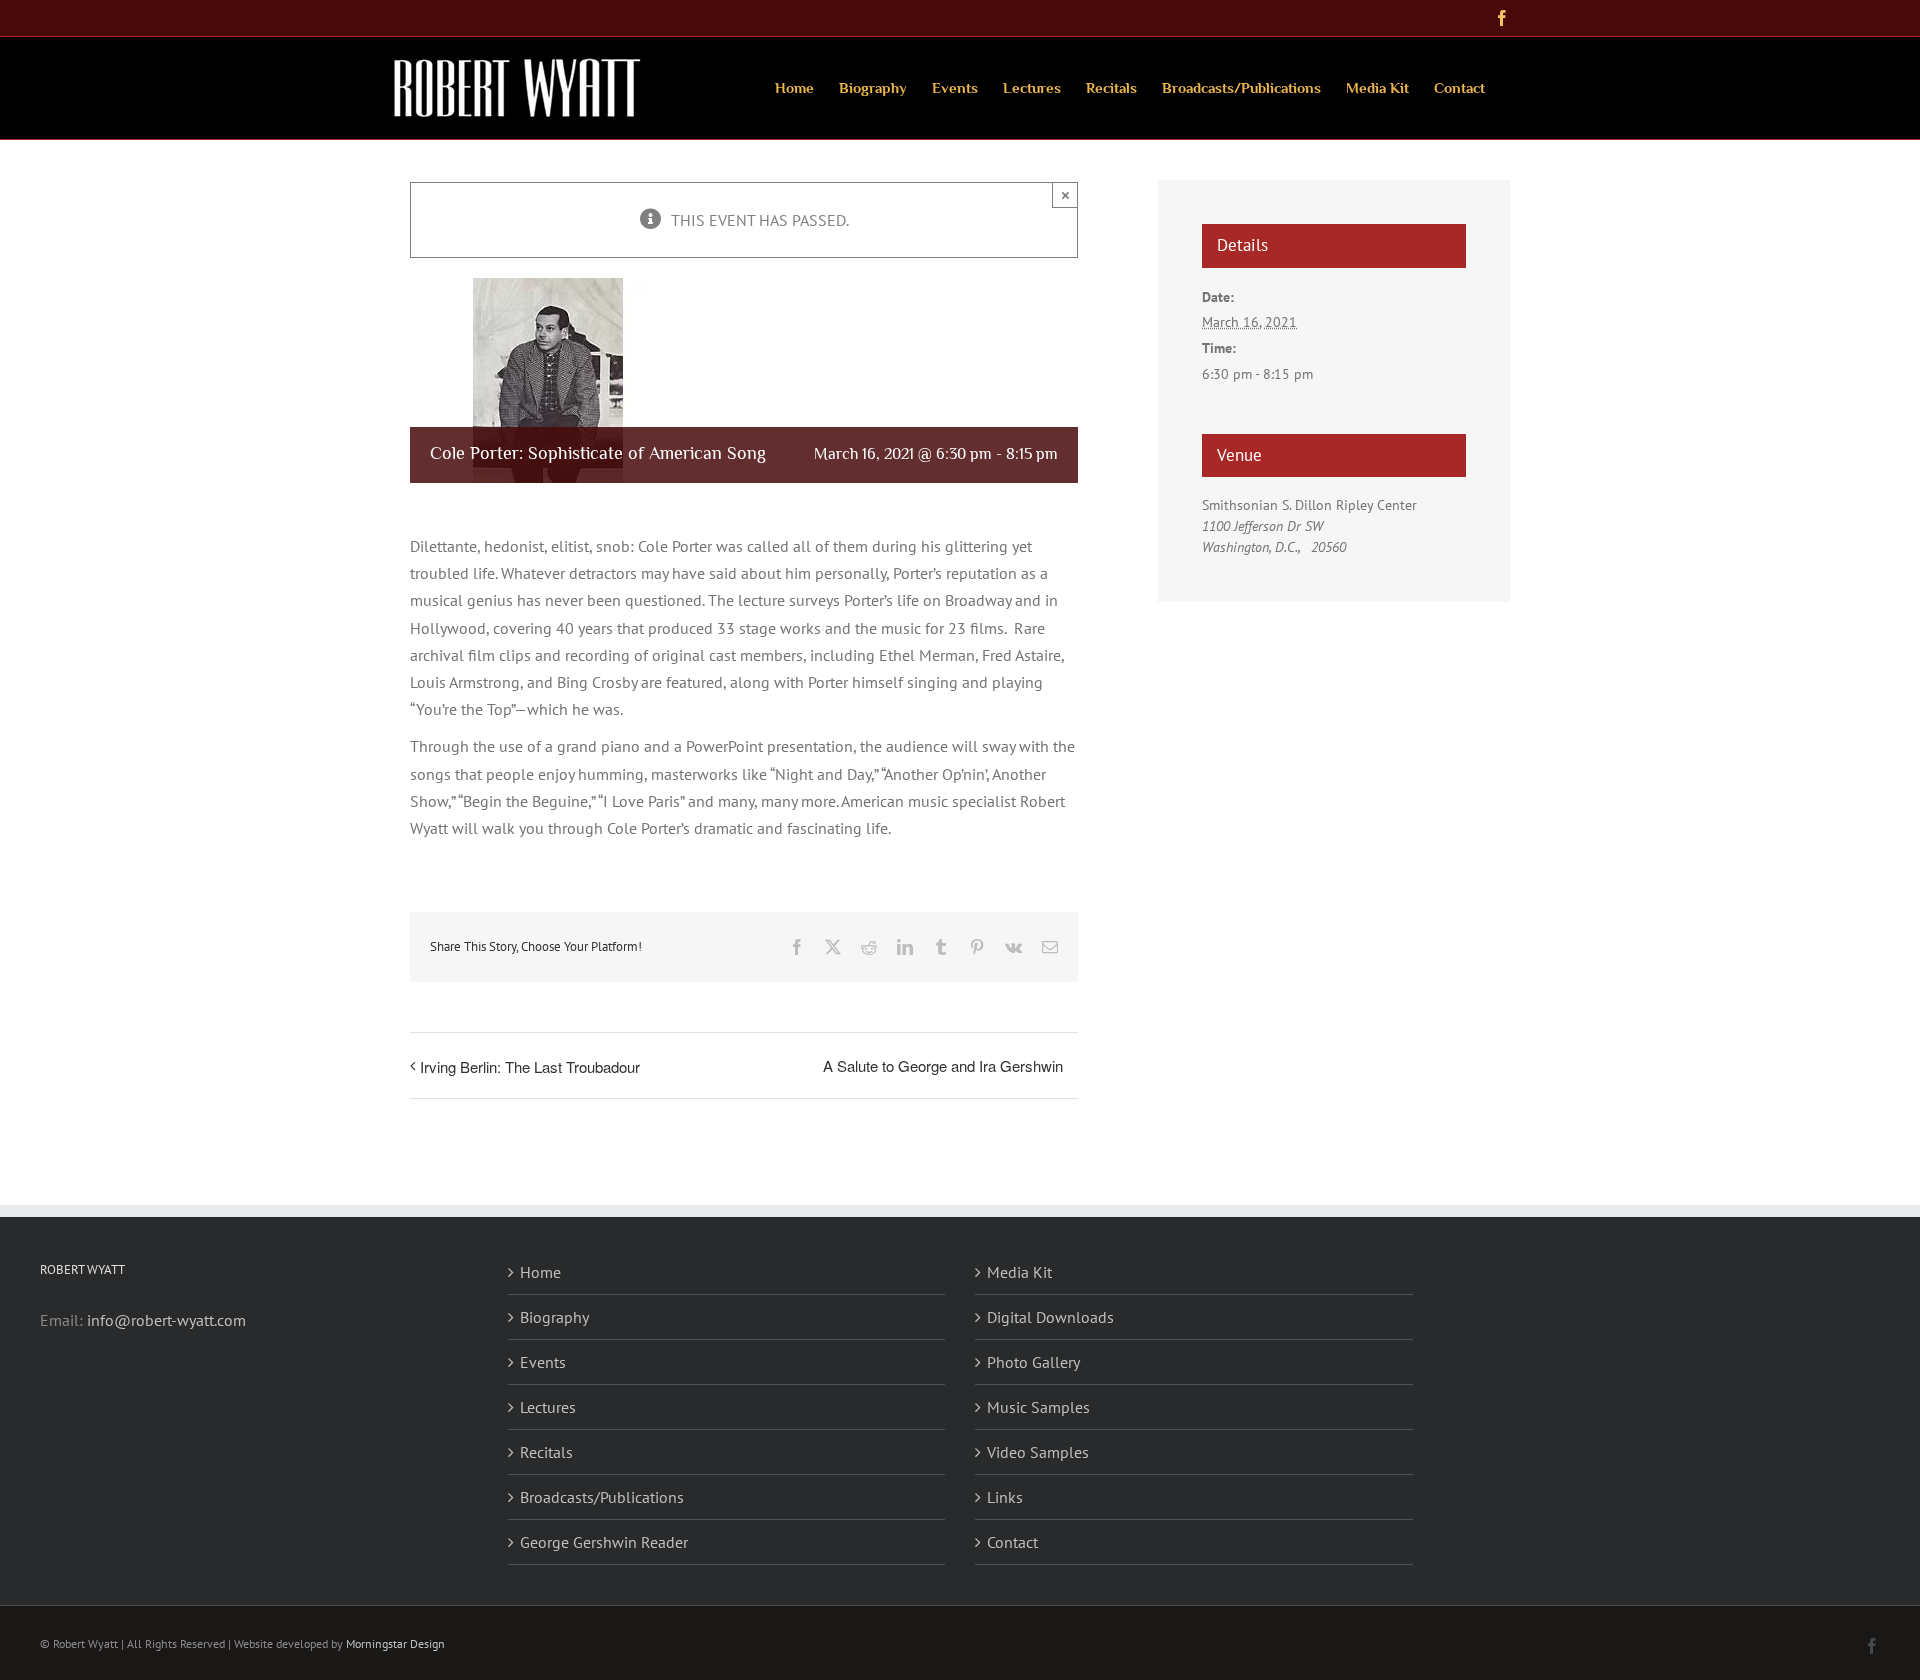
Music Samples (1038, 1407)
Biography (554, 1317)
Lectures (548, 1407)
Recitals (546, 1452)
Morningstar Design (395, 1643)
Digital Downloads (1050, 1317)
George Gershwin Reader (604, 1542)
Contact (1012, 1542)
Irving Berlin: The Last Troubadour (530, 1066)
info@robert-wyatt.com (166, 1320)
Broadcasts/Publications (602, 1497)
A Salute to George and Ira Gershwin (943, 1065)
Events (543, 1362)
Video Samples (1038, 1452)
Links (1005, 1497)
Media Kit (1019, 1272)
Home (540, 1272)
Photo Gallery (1033, 1362)
